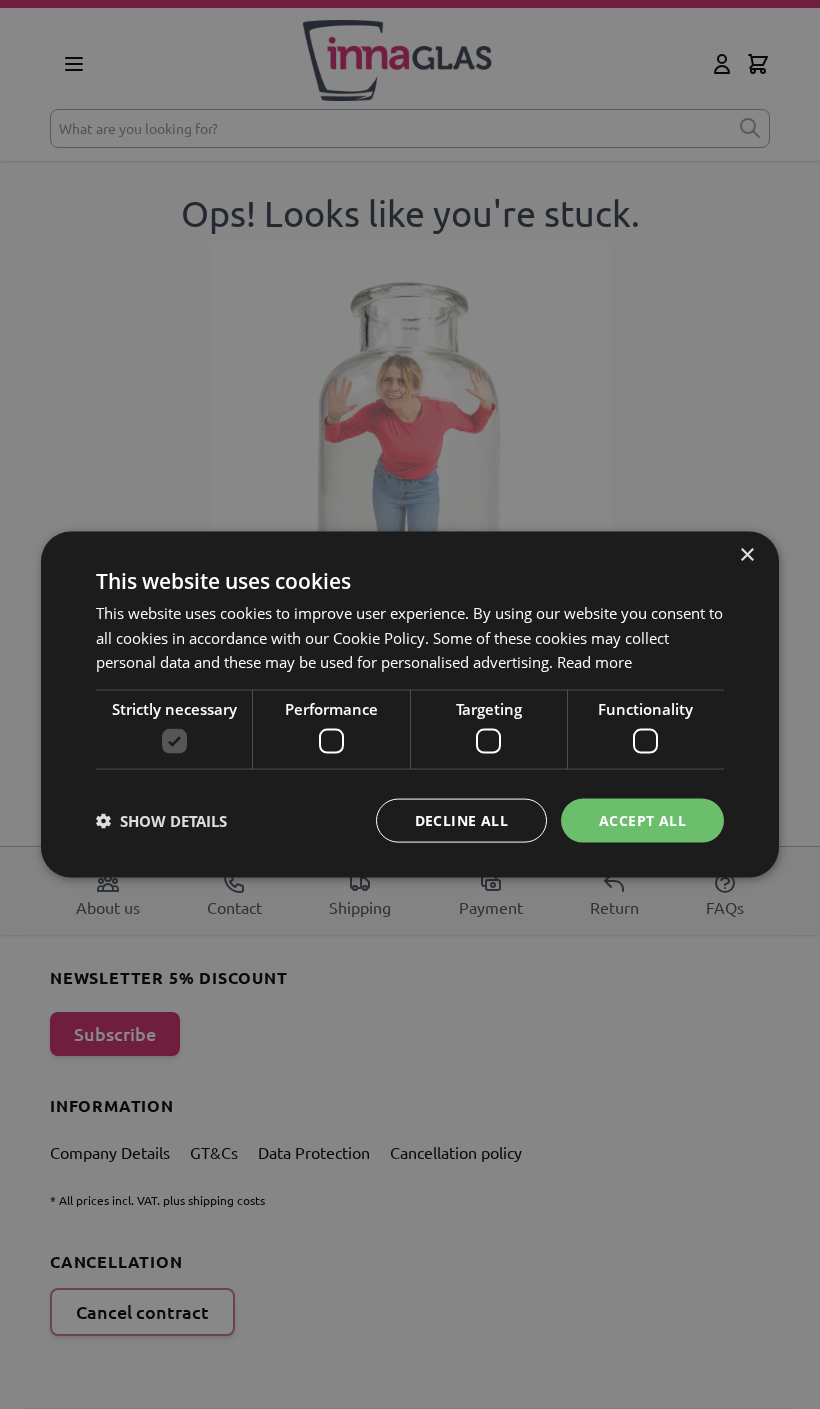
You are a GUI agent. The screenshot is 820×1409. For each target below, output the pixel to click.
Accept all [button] (642, 819)
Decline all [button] (461, 819)
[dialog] (410, 704)
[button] (161, 821)
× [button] (746, 554)
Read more (594, 662)
